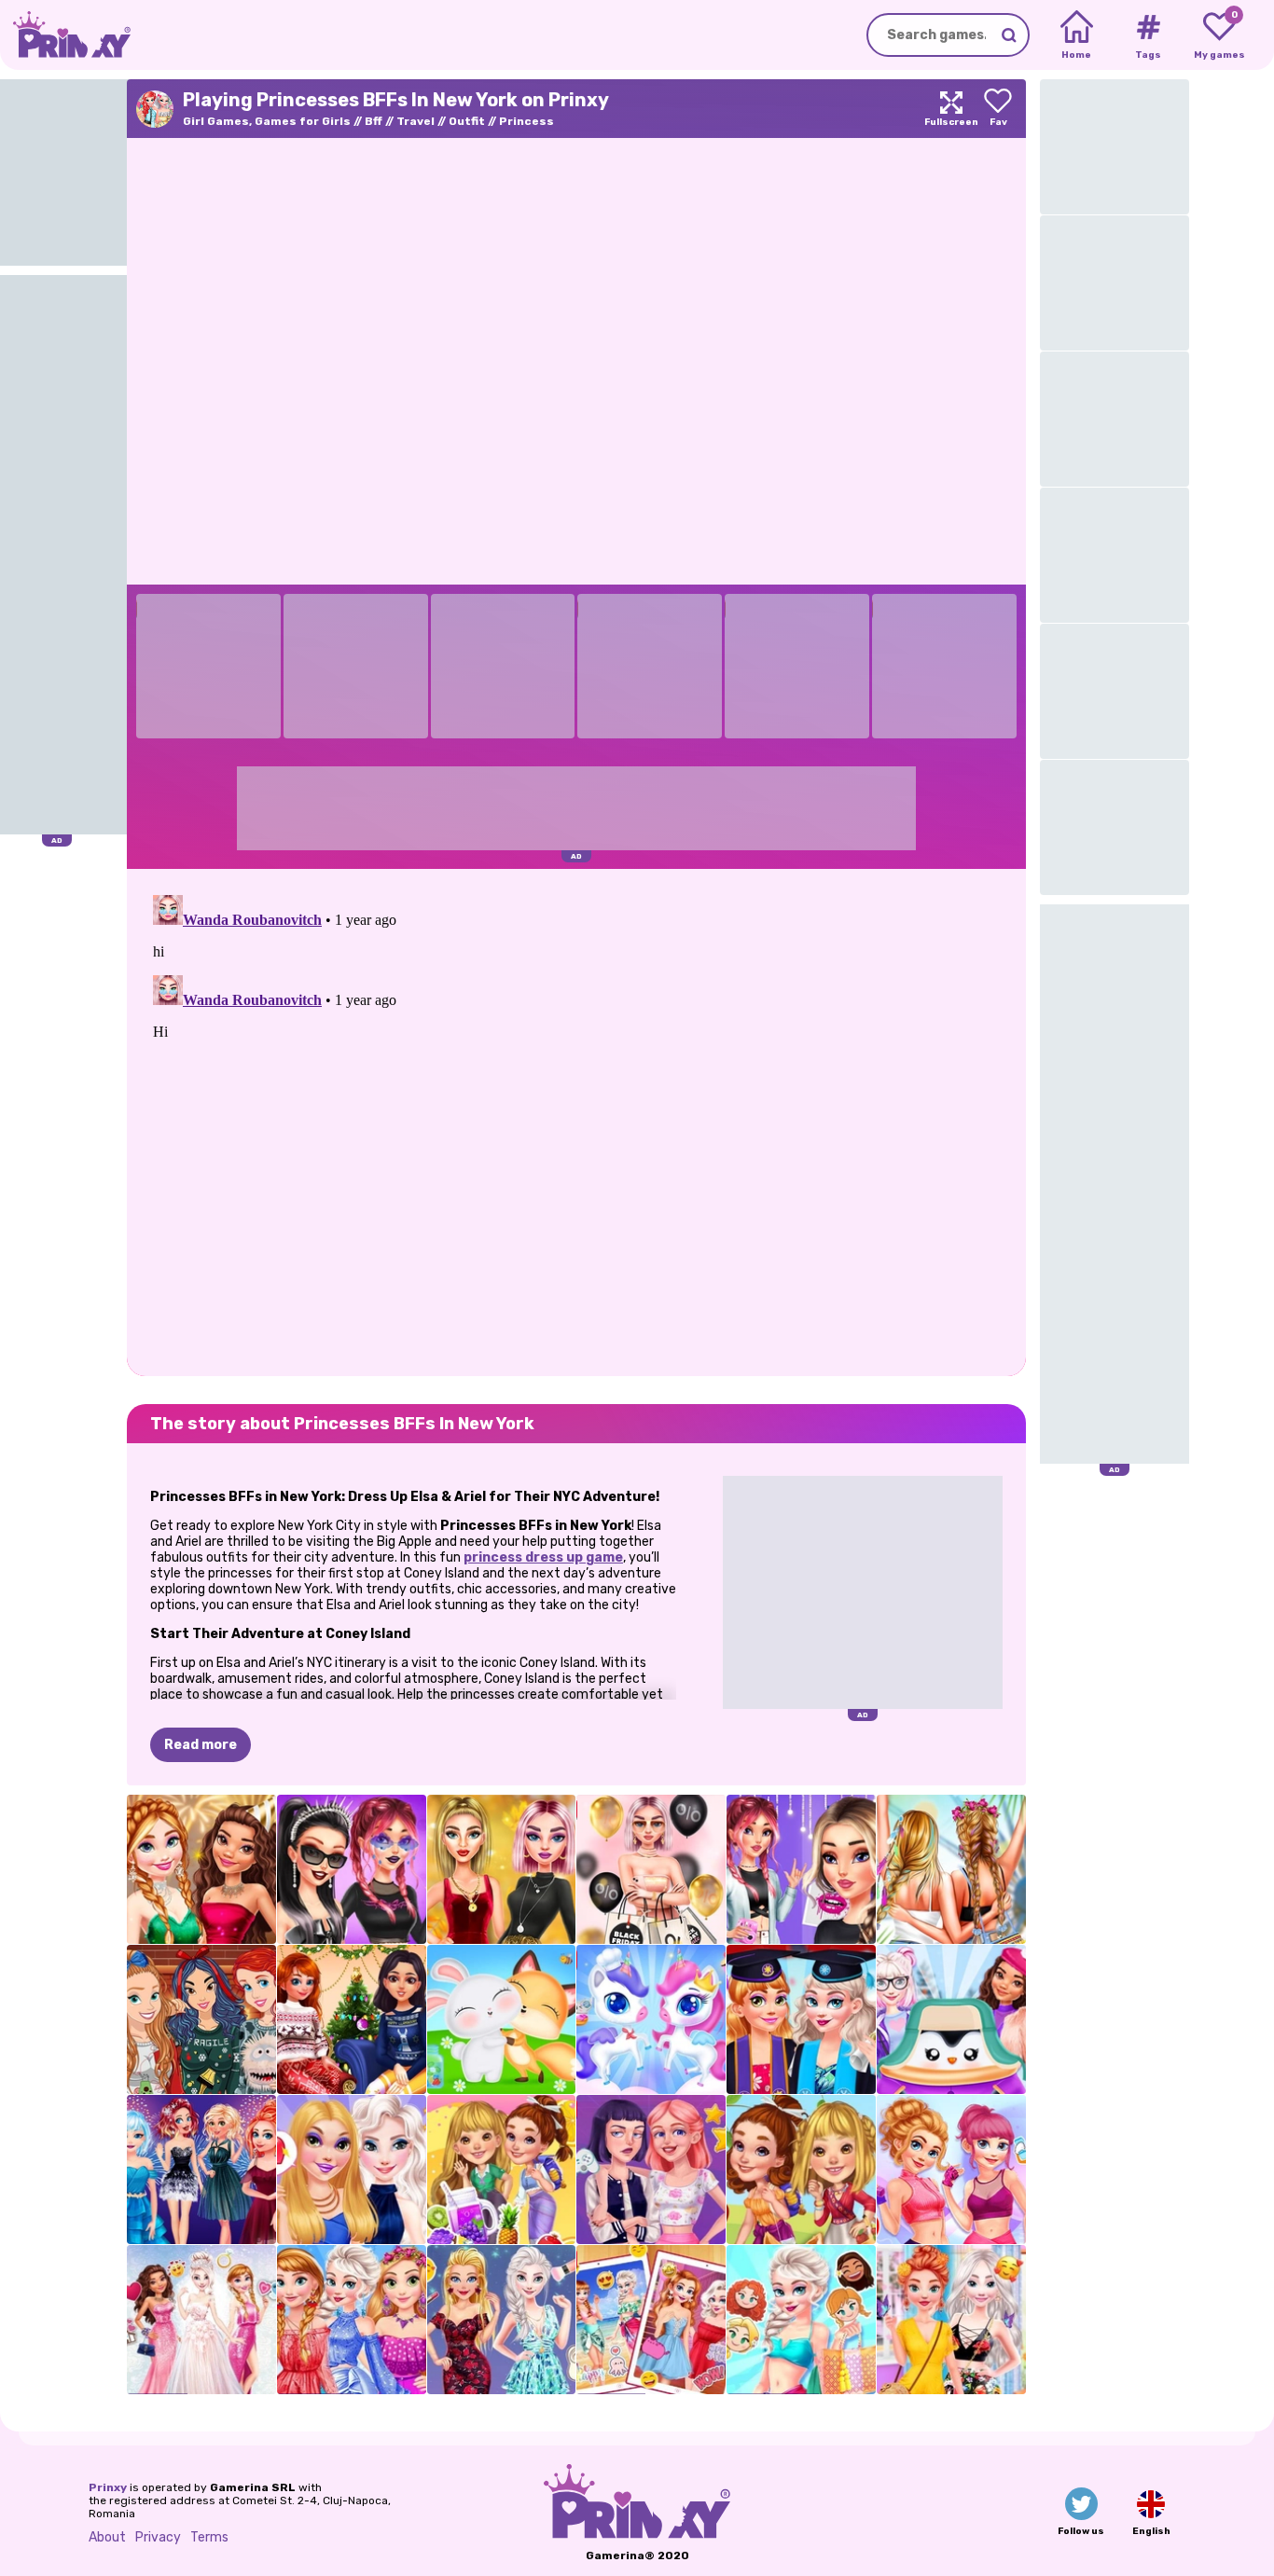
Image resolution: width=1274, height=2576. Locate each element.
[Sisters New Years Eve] (201, 2170)
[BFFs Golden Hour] (502, 1869)
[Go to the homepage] (65, 35)
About (107, 2537)
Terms (209, 2537)
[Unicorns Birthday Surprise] (651, 2019)
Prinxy (108, 2487)
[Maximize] (951, 109)
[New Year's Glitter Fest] (201, 1869)
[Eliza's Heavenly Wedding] (201, 2320)
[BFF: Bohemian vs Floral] (951, 2320)
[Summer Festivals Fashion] (951, 1869)
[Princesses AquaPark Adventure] (801, 2320)
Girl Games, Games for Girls (267, 121)
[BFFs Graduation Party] (801, 2019)
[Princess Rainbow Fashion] (352, 2320)
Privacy (158, 2537)
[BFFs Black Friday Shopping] (651, 1869)
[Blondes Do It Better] (502, 2320)
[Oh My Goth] (352, 1869)
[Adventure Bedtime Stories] (801, 2170)
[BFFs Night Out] (352, 2170)
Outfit (467, 121)
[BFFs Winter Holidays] (352, 2019)
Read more (201, 1745)
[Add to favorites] (998, 109)
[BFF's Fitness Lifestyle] (951, 2170)
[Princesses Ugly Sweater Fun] (201, 2019)
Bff (374, 121)
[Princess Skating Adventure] (951, 2019)
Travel (415, 121)
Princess (526, 121)
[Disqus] (576, 1121)
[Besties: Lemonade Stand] (502, 2170)
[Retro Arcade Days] (651, 2170)
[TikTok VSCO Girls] (801, 1869)
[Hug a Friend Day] (502, 2019)
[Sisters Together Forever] (651, 2320)
